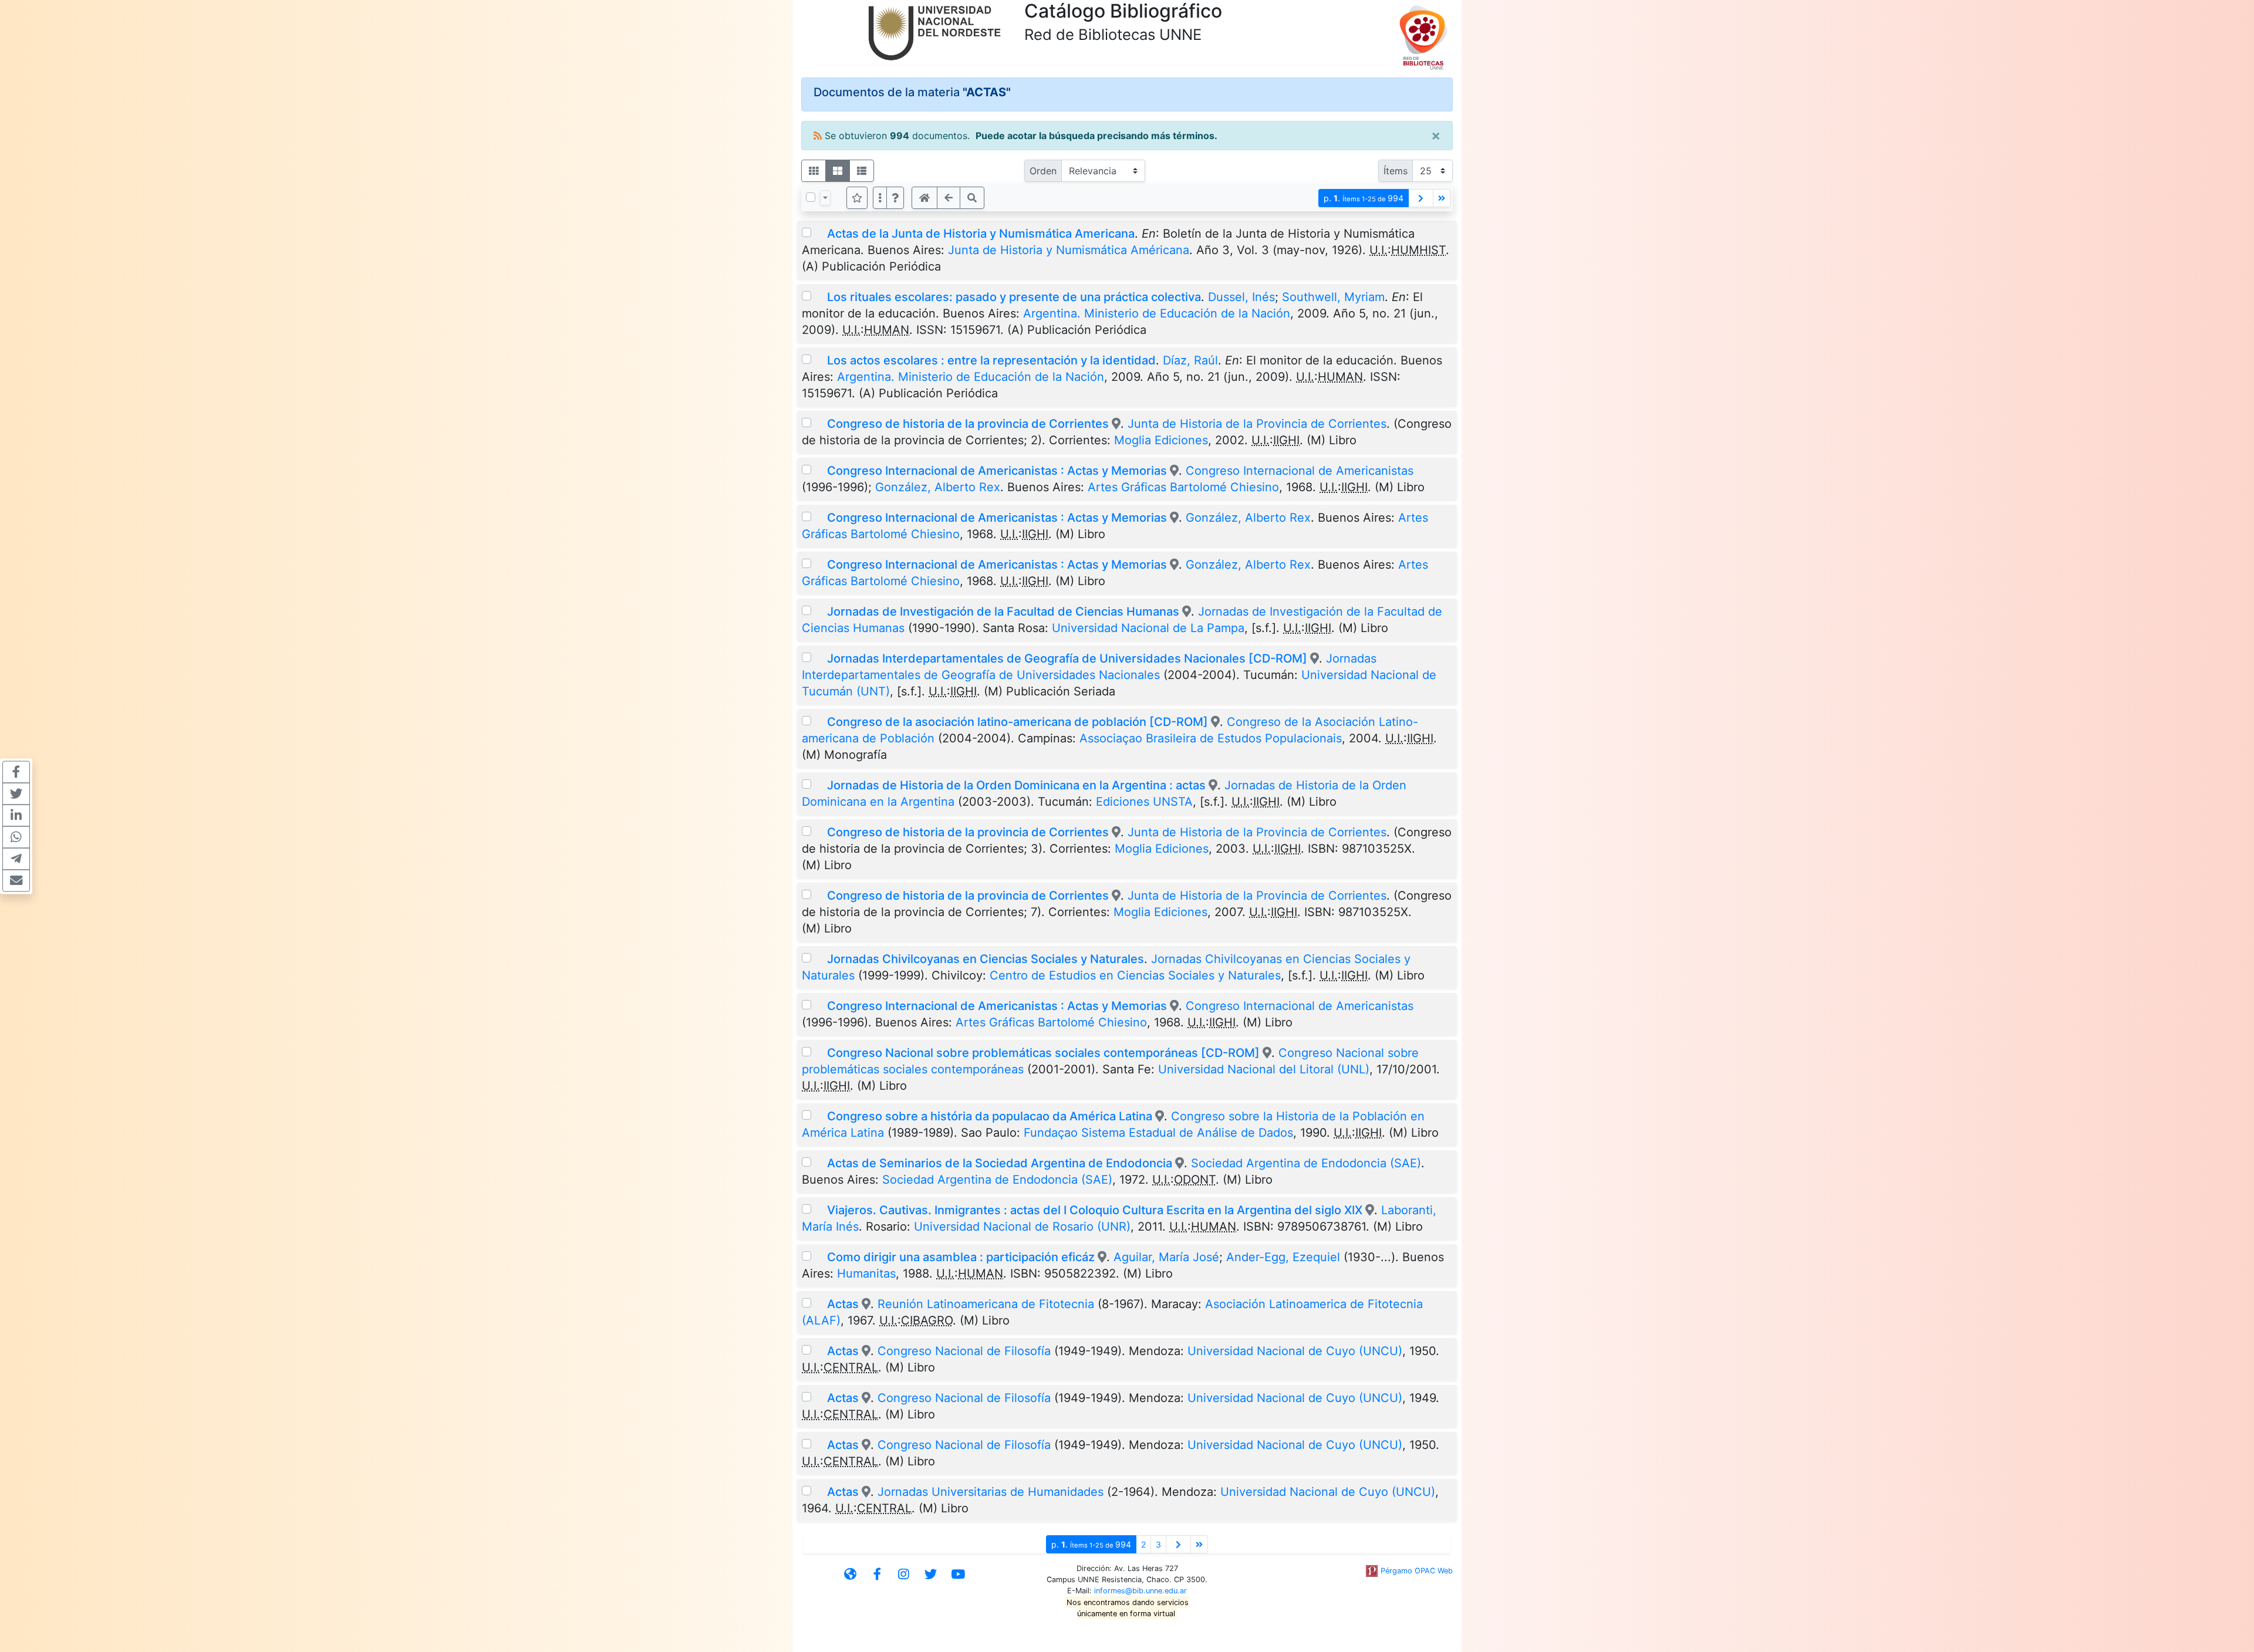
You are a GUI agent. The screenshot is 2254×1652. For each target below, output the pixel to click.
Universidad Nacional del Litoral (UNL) (1264, 1069)
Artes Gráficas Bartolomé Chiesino (1183, 487)
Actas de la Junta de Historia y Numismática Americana (981, 234)
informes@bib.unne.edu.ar (1141, 1591)
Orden (1043, 171)
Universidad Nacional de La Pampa (1148, 628)
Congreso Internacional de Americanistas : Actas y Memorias (997, 471)
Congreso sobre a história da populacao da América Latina (991, 1116)
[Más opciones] (880, 198)
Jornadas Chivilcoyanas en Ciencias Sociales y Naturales (986, 959)
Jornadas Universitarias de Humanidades (991, 1492)
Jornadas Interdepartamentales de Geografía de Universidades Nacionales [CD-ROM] (1067, 658)
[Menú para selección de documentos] (825, 198)
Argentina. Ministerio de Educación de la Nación (1157, 313)
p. (1364, 198)
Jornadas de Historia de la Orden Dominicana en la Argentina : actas (1016, 785)
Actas (843, 1304)
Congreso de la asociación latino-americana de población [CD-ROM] (1018, 722)
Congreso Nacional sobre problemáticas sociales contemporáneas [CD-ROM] (1045, 1053)
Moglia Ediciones (1161, 440)
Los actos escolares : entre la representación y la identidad (991, 360)
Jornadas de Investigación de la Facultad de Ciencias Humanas (1003, 612)
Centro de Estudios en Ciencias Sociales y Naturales (1135, 975)
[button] (895, 198)
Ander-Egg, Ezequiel (1283, 1257)
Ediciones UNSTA (1144, 802)
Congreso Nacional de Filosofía (964, 1351)
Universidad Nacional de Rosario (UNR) (1022, 1227)
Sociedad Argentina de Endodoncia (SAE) (1306, 1163)
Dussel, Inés (1241, 297)
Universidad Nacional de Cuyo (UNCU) (1295, 1351)
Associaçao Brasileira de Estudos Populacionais (1211, 738)
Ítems (1396, 171)
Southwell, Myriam (1333, 297)
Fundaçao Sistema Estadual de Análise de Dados (1158, 1133)
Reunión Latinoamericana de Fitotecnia (986, 1304)
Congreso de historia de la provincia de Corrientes (969, 424)
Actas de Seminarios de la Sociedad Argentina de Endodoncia (1001, 1163)
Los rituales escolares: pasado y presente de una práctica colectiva (1014, 297)
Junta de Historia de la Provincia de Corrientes (1257, 424)
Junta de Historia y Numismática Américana (1069, 250)
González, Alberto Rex (938, 487)
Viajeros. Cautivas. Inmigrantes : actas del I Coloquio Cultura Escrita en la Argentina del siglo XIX (1095, 1210)
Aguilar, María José (1166, 1257)
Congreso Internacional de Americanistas (1300, 471)
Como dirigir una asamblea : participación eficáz (961, 1257)
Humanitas (866, 1273)
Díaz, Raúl (1190, 360)
